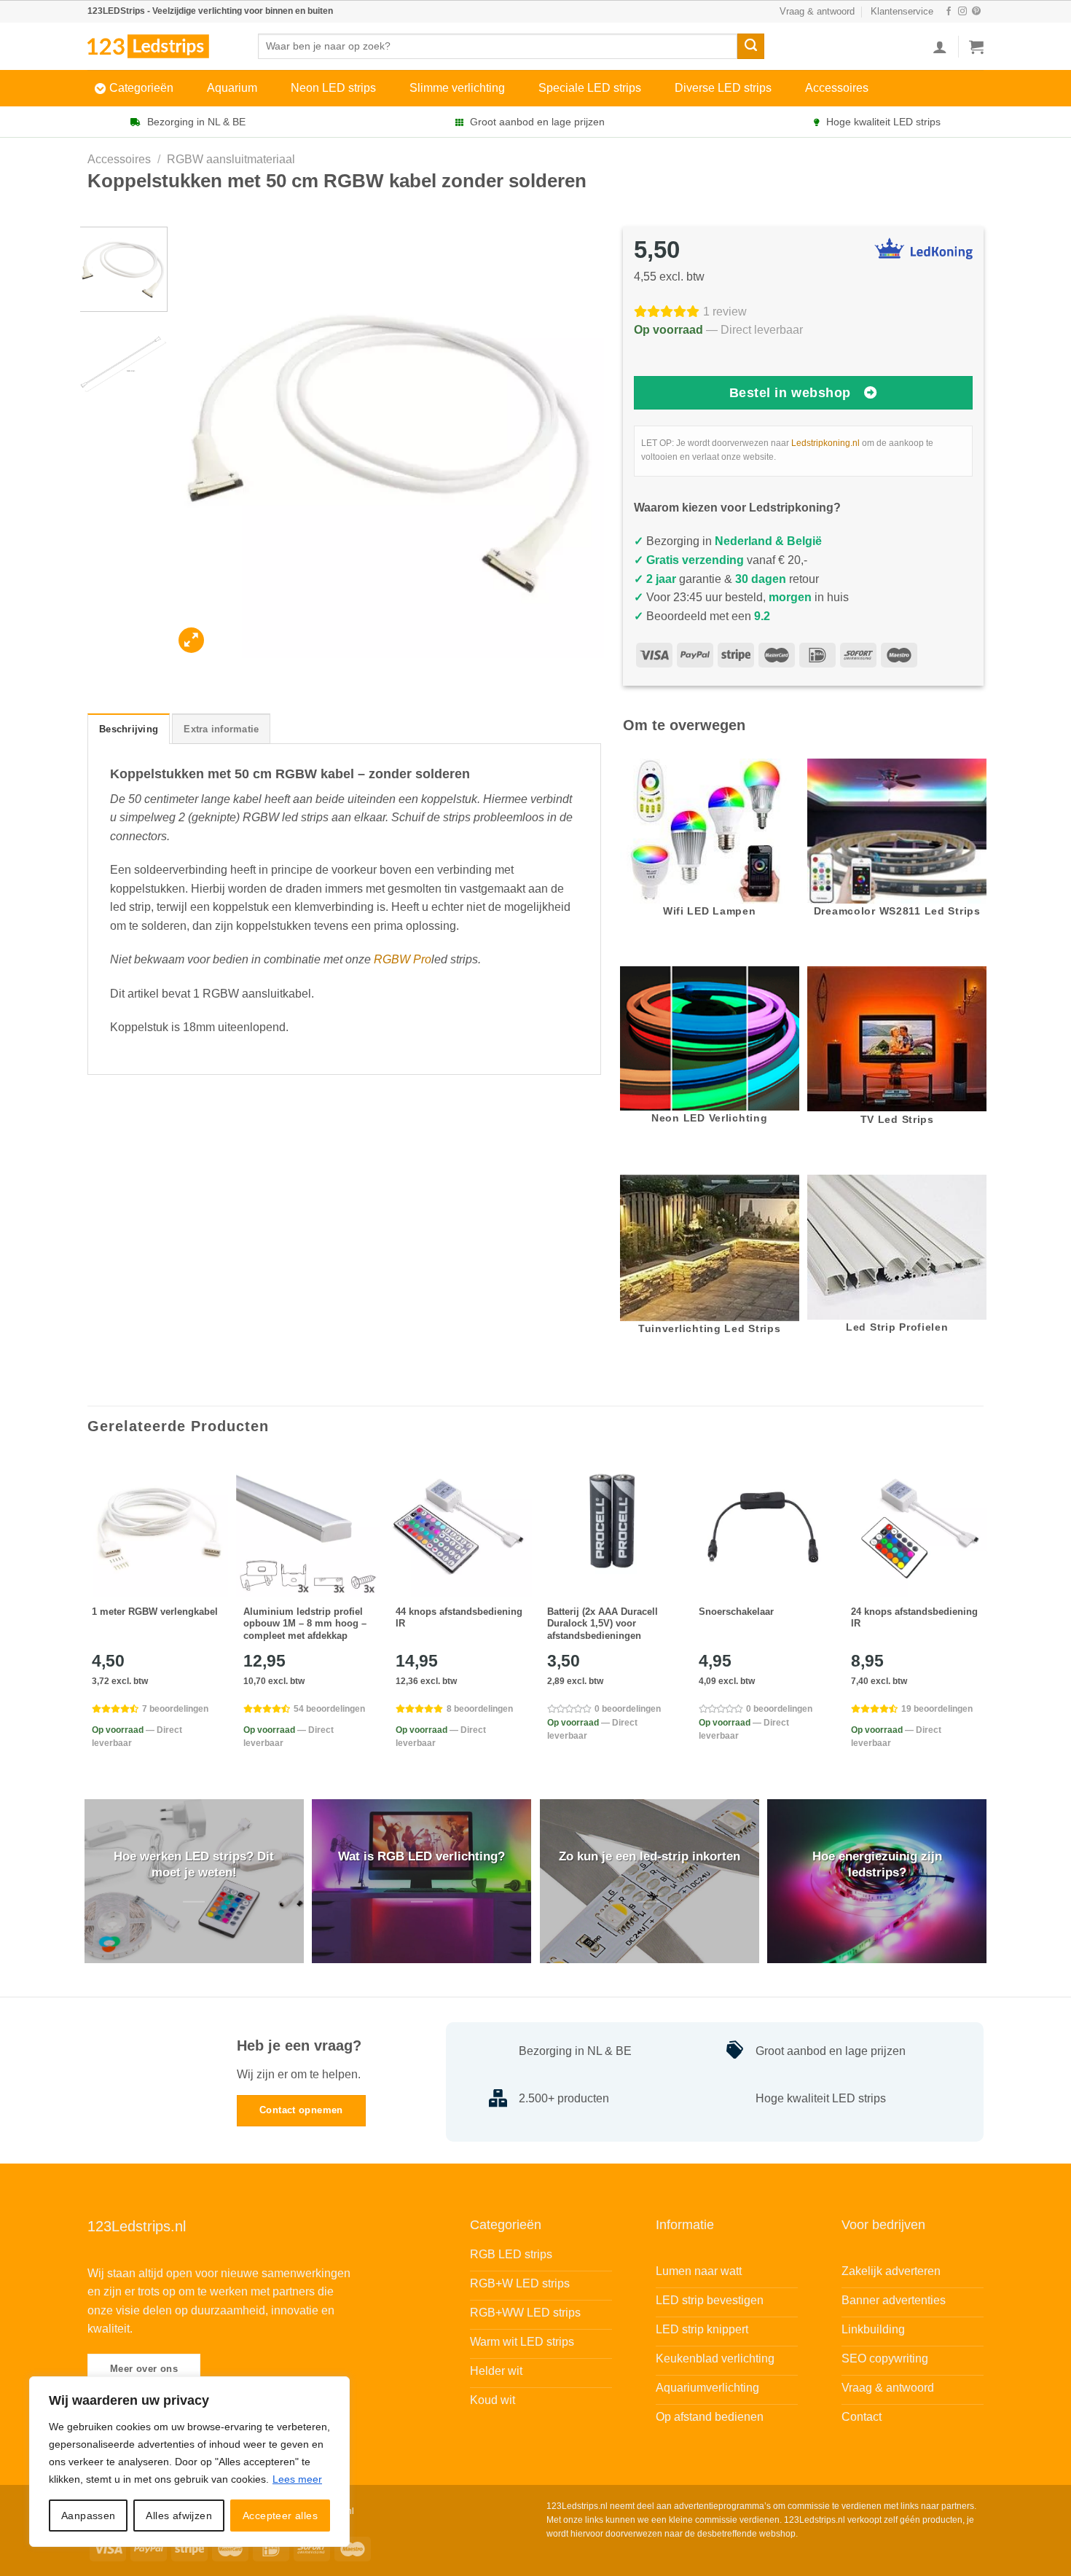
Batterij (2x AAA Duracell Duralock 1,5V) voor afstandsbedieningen (603, 1624)
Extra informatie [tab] (221, 729)
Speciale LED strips (590, 88)
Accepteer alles (280, 2516)
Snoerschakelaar (736, 1612)
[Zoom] (191, 640)
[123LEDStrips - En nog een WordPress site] (162, 46)
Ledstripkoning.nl (825, 443)
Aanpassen (89, 2516)
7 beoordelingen (175, 1709)
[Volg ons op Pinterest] (976, 12)
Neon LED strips (333, 88)
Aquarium (232, 88)
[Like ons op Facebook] (949, 12)
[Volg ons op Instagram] (962, 12)
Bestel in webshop (790, 393)
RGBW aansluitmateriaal (231, 159)
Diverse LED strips (723, 88)
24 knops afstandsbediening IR (914, 1618)
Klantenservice (902, 11)
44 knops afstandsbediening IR (459, 1618)
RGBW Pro (403, 959)
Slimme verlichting (457, 88)
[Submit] (750, 47)
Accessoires (837, 88)
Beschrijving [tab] (129, 729)
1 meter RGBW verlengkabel (155, 1612)
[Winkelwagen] (976, 47)
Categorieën (141, 88)
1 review (725, 312)
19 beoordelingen (937, 1709)
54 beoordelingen (329, 1709)
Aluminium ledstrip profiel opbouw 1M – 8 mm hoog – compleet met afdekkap (305, 1624)
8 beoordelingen (480, 1709)
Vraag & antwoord (817, 11)
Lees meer (297, 2479)
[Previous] (200, 443)
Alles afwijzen (179, 2516)
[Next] (577, 443)
